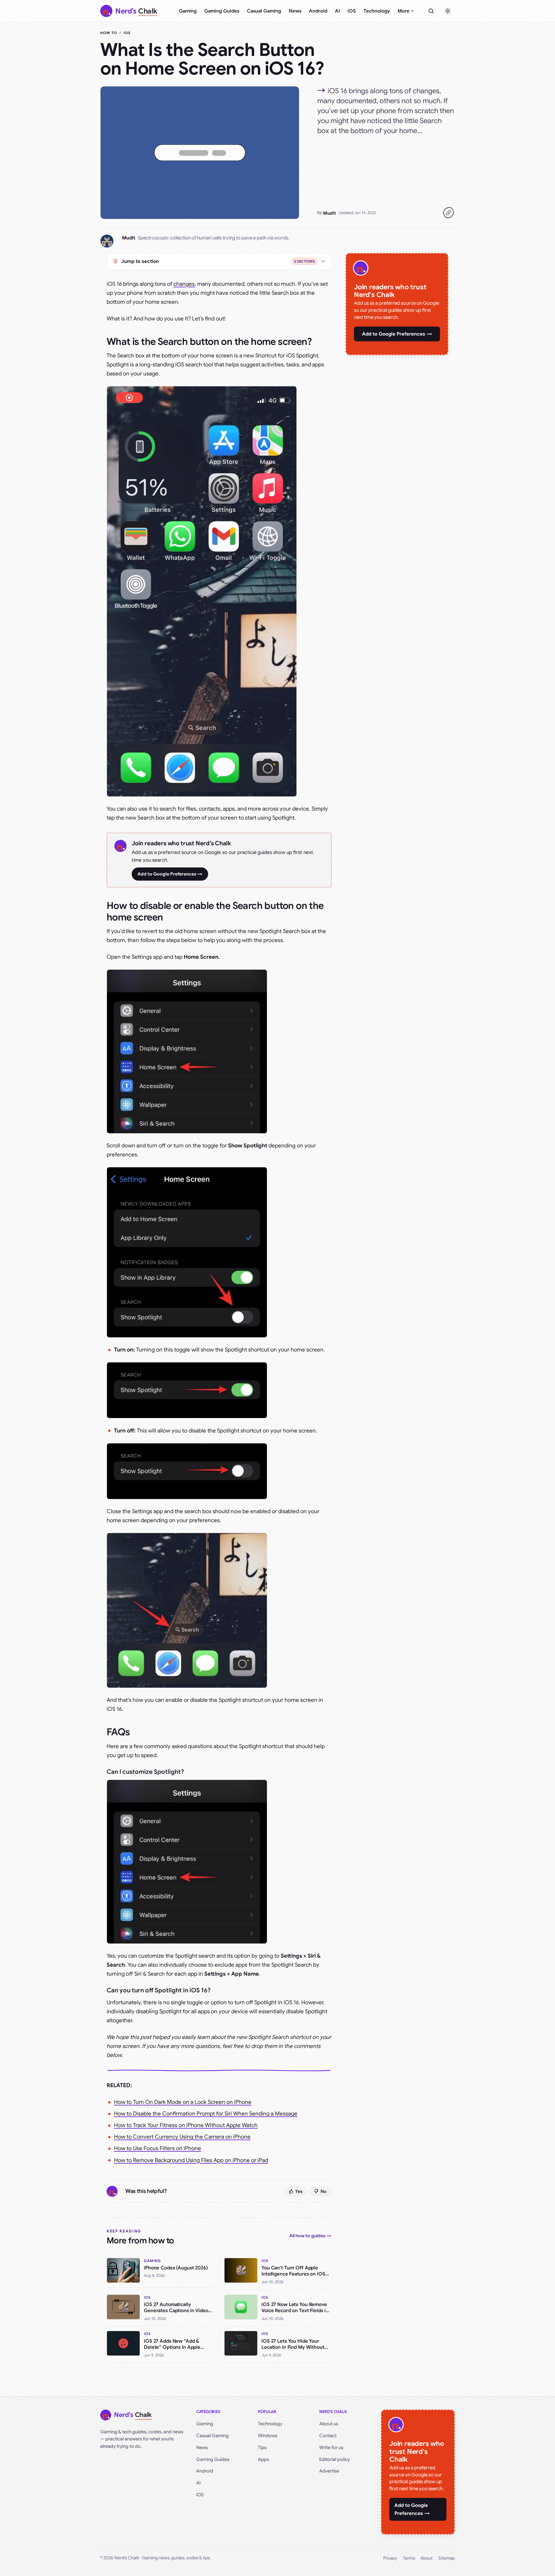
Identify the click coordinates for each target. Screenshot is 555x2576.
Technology (377, 11)
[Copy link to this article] (448, 213)
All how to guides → (310, 2236)
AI (337, 11)
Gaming (188, 11)
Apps (264, 2459)
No (324, 2191)
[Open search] (431, 11)
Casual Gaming (264, 11)
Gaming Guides (222, 11)
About (427, 2558)
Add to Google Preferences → (170, 874)
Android (318, 11)
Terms (409, 2558)
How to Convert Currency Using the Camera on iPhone (182, 2137)
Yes (299, 2191)
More (404, 11)
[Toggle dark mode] (448, 11)
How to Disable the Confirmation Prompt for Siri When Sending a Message (206, 2114)
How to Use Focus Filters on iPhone (158, 2148)
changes (184, 284)
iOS (352, 11)
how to (109, 33)
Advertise (329, 2471)
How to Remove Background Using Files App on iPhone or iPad (191, 2160)
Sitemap (447, 2558)
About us (329, 2424)
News (295, 11)
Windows (268, 2436)
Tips (262, 2447)
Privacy (390, 2558)
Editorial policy (335, 2459)
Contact (328, 2436)
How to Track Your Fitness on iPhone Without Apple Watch (186, 2125)
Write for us (331, 2447)
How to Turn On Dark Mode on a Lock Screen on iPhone (183, 2102)
